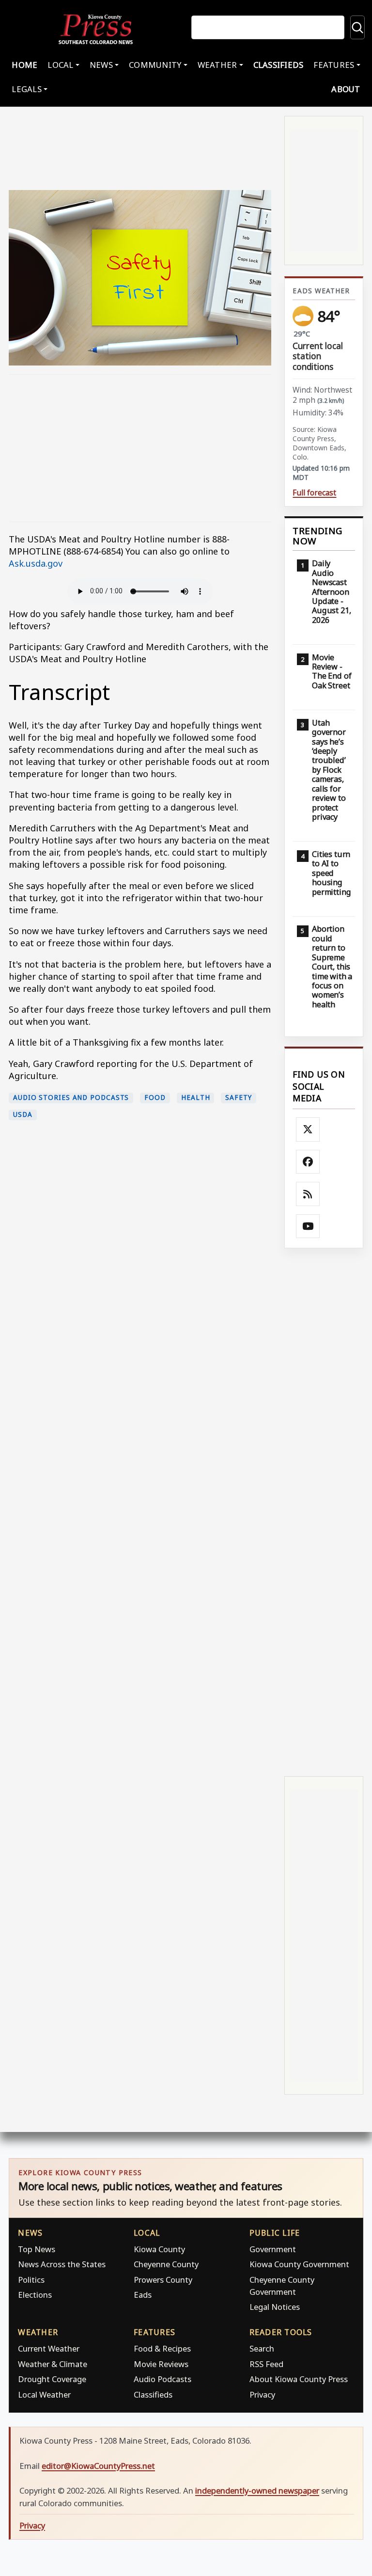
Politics (31, 2280)
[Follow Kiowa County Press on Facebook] (308, 1162)
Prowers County (163, 2280)
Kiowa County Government (299, 2264)
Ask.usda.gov (37, 563)
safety (238, 1097)
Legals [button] (27, 89)
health (195, 1097)
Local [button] (60, 65)
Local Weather (44, 2394)
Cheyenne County (166, 2264)
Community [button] (155, 65)
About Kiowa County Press (299, 2379)
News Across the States (62, 2264)
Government (273, 2249)
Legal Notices (275, 2307)
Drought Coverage (52, 2379)
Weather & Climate (53, 2364)
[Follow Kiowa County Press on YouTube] (308, 1226)
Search (262, 2348)
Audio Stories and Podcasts (71, 1097)
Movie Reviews (161, 2364)
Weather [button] (217, 65)
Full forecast (314, 493)
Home (24, 65)
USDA (23, 1114)
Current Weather (49, 2348)
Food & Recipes (162, 2348)
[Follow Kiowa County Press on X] (308, 1129)
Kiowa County (159, 2249)
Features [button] (334, 65)
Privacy (262, 2394)
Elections (35, 2295)
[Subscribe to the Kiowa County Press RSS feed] (308, 1194)
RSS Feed (266, 2364)
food (155, 1097)
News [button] (101, 65)
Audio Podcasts (163, 2379)
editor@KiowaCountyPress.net (98, 2466)
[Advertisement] (140, 448)
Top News (37, 2249)
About (346, 89)
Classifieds (279, 65)
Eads (143, 2295)
